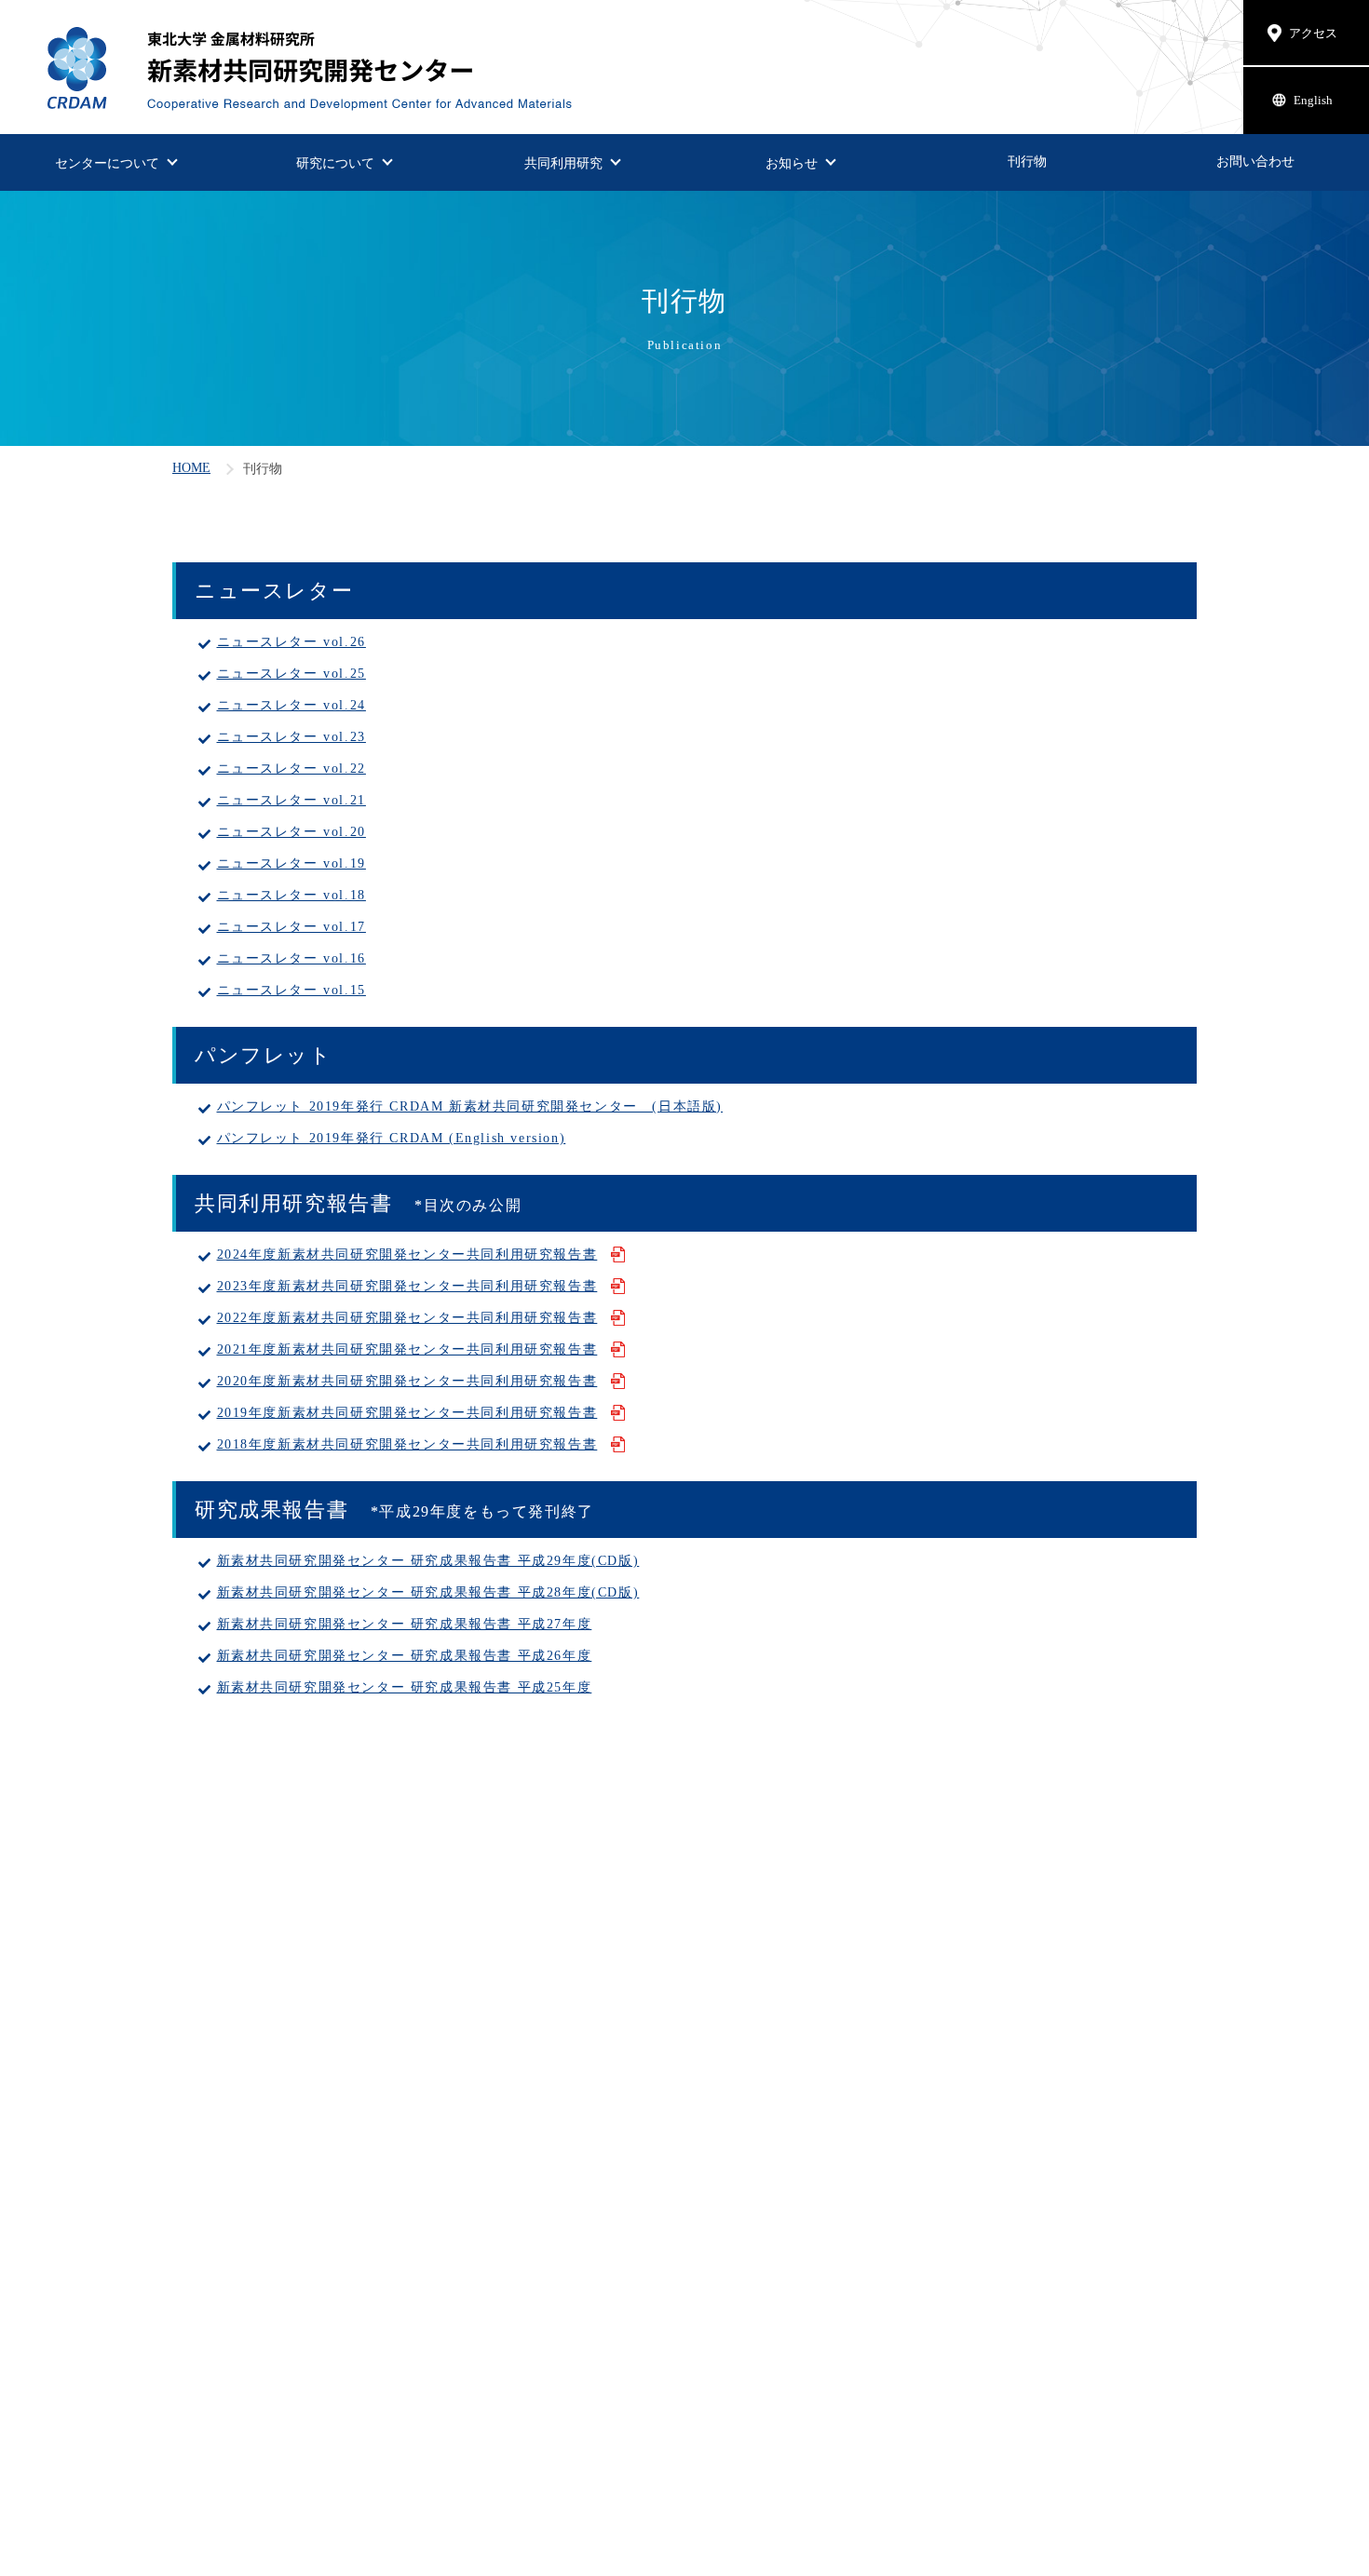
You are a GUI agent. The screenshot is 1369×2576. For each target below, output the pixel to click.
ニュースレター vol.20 (291, 831)
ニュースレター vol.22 (291, 768)
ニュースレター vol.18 (291, 895)
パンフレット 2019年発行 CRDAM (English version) (392, 1138)
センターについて (107, 163)
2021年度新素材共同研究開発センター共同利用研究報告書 (407, 1349)
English (1313, 101)
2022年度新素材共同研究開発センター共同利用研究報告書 (407, 1317)
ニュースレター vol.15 (291, 990)
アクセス (1313, 34)
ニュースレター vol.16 (291, 958)
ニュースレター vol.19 (291, 863)
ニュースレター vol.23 (291, 736)
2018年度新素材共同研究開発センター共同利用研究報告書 (407, 1444)
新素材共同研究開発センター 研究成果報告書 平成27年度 (405, 1624)
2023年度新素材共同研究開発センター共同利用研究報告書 (407, 1286)
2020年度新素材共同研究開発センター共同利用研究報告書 (407, 1381)
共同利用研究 (563, 163)
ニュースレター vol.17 (291, 926)
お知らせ (792, 163)
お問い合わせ (1255, 161)
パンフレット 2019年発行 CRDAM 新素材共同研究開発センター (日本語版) (470, 1106)
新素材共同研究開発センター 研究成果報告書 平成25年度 (405, 1687)
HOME (191, 468)
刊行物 (1027, 161)
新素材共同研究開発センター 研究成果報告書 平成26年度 (405, 1655)
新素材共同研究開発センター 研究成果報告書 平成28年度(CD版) (428, 1592)
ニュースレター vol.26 (291, 641)
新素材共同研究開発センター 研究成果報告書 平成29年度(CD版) (428, 1560)
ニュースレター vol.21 (291, 800)
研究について (335, 163)
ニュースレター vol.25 (291, 673)
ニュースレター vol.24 (291, 705)
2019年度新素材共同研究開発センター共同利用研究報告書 (407, 1412)
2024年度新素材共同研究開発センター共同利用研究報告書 (407, 1254)
